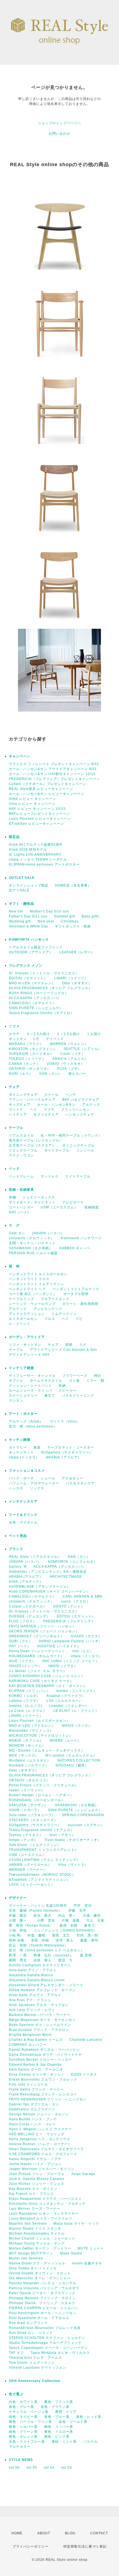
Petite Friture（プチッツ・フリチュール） (44, 1785)
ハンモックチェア (80, 1115)
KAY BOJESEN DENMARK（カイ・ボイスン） (48, 1686)
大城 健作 (92, 1916)
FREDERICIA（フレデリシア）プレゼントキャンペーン (55, 779)
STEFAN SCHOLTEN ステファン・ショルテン (47, 2338)
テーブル (16, 1128)
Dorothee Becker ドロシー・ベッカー (40, 2060)
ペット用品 (18, 1536)
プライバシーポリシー (30, 2546)
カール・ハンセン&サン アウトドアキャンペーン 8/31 (53, 769)
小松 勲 (15, 1935)
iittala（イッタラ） (87, 1656)
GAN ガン (17, 1233)
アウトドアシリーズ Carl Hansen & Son (65, 1350)
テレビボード (73, 1202)
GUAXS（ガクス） (86, 1636)
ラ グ (14, 1225)
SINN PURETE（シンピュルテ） (36, 1008)
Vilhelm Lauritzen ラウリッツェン (37, 2368)
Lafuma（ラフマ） (24, 1701)
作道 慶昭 (36, 1935)
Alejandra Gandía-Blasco (31, 1975)
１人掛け (94, 1034)
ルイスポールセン (23, 1319)
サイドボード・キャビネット (32, 1202)
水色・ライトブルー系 (27, 2442)
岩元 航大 (42, 1916)
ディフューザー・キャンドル (32, 1376)
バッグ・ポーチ (21, 1478)
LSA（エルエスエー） (64, 1701)
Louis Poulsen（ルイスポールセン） (39, 1721)
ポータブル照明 (76, 1294)
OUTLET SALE (22, 878)
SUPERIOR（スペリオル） (31, 1054)
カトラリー (18, 1447)
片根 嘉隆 (71, 1920)
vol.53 (67, 2468)
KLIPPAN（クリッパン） (29, 1691)
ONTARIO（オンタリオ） (30, 1069)
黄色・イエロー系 (59, 2432)
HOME (17, 2533)
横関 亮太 (18, 1960)
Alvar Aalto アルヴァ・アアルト (35, 1995)
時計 (98, 1376)
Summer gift (64, 916)
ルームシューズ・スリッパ (30, 1391)
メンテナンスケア (23, 1501)
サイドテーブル (57, 1150)
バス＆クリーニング (78, 1396)
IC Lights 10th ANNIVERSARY (35, 855)
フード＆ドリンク (23, 1515)
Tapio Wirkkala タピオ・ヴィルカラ (60, 2353)
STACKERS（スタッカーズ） (33, 1820)
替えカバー (77, 1074)
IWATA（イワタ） (63, 1666)
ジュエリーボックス (39, 1197)
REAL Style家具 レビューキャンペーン (41, 789)
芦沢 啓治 (83, 1906)
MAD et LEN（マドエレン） (32, 983)
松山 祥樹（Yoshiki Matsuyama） (38, 1945)
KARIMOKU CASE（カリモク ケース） (41, 1681)
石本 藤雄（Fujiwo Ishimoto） (35, 1911)
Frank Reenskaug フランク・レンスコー (43, 2094)
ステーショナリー (23, 1396)
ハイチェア (18, 1115)
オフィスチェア (46, 1115)
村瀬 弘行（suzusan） (53, 1955)
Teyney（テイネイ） (26, 1835)
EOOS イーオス (84, 2074)
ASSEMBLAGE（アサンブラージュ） (40, 1587)
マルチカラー (20, 2447)
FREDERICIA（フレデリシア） (69, 1621)
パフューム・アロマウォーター (34, 1483)
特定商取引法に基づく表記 (85, 2546)
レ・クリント (20, 1324)
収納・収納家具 (36, 1190)
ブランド (16, 1549)
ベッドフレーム (21, 1176)
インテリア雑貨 (34, 1368)
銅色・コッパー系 (59, 2427)
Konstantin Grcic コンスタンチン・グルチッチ (47, 2204)
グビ (79, 1319)
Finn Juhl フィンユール (28, 2084)
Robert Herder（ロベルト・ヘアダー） (41, 1795)
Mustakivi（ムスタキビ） (30, 1760)
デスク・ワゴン (21, 1155)
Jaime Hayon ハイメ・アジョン (35, 2164)
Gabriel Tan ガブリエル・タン (34, 2104)
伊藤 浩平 (77, 1911)
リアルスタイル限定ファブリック (36, 947)
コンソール (85, 1150)
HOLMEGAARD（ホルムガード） (37, 1656)
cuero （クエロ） (75, 1601)
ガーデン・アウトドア (27, 1337)
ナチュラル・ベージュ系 (29, 2412)
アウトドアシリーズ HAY (29, 1355)
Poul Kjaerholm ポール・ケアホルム (39, 2318)
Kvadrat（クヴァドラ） (66, 1696)
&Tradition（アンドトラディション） (40, 1880)
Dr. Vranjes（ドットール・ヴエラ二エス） (44, 973)
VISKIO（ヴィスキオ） (66, 1064)
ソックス (37, 1488)
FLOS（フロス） (23, 1621)
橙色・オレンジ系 (23, 2437)
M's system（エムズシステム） (71, 1755)
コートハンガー (21, 1207)
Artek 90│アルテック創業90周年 (36, 845)
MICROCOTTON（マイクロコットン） (41, 1736)
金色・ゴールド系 (73, 2422)
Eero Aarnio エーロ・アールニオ (36, 2070)
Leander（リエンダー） (69, 1706)
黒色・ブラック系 (59, 2402)
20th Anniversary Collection (35, 2381)
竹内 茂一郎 (87, 1935)
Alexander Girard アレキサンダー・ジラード (46, 1985)
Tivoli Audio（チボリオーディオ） (73, 1840)
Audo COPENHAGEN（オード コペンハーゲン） (49, 1591)
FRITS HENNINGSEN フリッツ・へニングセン (48, 2099)
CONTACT (99, 2533)
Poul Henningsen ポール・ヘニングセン (43, 2313)
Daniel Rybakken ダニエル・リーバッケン (44, 2050)
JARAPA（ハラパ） (48, 1233)
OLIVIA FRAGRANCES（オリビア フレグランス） (51, 988)
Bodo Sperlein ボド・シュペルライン (40, 2025)
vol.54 (49, 2468)
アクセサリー (73, 1478)
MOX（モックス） (24, 1755)
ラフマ (49, 1110)
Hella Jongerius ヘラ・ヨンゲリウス (40, 2139)
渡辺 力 (65, 1960)
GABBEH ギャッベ (75, 1248)
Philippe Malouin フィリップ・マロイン (42, 2298)
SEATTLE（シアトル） (83, 1049)
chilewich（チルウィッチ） (32, 1238)
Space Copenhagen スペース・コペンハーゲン (48, 2348)
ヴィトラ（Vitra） (65, 1421)
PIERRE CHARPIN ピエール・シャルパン (44, 2308)
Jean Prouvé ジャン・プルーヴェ (37, 2174)
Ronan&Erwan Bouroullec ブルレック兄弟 (45, 2328)
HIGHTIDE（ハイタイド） (59, 1646)
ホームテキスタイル (46, 1381)
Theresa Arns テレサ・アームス (35, 2358)
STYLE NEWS (21, 2460)
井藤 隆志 (18, 1916)
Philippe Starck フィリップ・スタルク (42, 2303)
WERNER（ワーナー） (28, 1870)
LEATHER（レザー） (77, 952)
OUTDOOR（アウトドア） (31, 952)
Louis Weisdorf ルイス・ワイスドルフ (41, 2219)
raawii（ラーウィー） (27, 1790)
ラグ (83, 1345)
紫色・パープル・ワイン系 (30, 2422)
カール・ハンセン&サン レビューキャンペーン (47, 794)
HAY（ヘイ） (20, 1212)
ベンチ (71, 1095)
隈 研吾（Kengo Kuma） (31, 1925)
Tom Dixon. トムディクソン (32, 2363)
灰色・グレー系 (21, 2407)
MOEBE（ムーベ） (65, 1741)
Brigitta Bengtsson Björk (30, 2035)
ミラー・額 (95, 1381)
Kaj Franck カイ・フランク (31, 2194)
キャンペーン (20, 756)
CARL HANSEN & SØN (82, 1596)
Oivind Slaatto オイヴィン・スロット (40, 2273)
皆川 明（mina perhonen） (33, 1426)
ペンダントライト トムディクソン (36, 1284)
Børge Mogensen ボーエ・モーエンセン (42, 2020)
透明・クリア (66, 2412)
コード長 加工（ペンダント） (33, 1294)
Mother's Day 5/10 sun (50, 911)
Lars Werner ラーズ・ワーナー (35, 2209)
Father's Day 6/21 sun (28, 916)
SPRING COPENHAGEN (83, 1815)
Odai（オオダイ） (77, 983)
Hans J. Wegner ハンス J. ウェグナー (40, 2129)
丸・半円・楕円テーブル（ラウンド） (71, 1136)
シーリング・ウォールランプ (32, 1304)
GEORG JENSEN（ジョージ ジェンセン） (44, 1631)
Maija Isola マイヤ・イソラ (76, 2224)
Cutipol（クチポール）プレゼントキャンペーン (48, 784)
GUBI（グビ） (21, 1641)
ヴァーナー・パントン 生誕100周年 (38, 1906)
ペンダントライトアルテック (76, 1289)
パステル (90, 2442)
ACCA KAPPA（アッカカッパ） (35, 998)
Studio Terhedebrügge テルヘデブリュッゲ (45, 2343)
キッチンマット (21, 1452)
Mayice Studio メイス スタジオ (35, 2229)
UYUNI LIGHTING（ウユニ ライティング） (45, 1860)
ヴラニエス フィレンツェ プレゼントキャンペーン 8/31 (54, 764)
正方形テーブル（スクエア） (32, 1145)
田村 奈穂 (17, 1940)
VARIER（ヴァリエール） (30, 1865)
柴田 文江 (61, 1935)
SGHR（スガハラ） (25, 1810)
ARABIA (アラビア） (26, 1577)
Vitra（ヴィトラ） (73, 1865)
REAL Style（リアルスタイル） (35, 1557)
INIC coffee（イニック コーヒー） (71, 1661)
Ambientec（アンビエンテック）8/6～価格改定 (48, 1572)
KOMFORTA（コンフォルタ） (73, 1562)
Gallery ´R (18, 1567)
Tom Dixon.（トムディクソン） (35, 1845)
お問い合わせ (59, 134)
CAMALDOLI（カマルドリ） (32, 1003)
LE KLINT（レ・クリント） (76, 1711)
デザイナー (18, 1898)
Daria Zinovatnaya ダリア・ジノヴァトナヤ (45, 2055)
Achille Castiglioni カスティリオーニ (40, 1965)
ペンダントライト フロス (29, 1279)
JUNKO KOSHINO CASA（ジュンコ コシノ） (47, 1676)
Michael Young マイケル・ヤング (37, 2243)
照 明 (14, 1266)
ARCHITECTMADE (66, 1577)
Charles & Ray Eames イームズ (36, 2040)
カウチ (14, 1034)
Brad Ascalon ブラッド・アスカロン (39, 2030)
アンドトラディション (27, 1314)
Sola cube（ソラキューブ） (32, 1815)
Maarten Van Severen (28, 2224)
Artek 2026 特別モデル (28, 850)
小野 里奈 (46, 1920)
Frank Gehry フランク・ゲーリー (36, 2089)
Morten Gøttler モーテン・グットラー (40, 2248)
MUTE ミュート (91, 2248)
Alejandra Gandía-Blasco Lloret (37, 1980)
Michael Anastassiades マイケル (37, 2233)
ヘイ (33, 1110)
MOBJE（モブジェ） (26, 1741)
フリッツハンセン (76, 1110)
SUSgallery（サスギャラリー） (67, 1452)
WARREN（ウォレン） (69, 1044)
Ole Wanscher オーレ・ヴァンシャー (40, 2278)
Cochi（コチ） (73, 1054)
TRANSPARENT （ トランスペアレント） (44, 1850)
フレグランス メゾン (26, 965)
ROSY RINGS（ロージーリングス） (39, 993)
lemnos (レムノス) (26, 1706)
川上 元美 (95, 1920)
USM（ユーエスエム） (59, 1207)
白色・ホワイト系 (23, 2402)
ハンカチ (16, 1488)
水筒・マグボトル (23, 1522)
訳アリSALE (19, 890)
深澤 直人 (65, 1940)
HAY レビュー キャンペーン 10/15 (37, 809)
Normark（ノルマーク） (29, 1765)
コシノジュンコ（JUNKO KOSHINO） (65, 1930)
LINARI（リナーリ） (71, 978)
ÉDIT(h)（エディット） (28, 978)
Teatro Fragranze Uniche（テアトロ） (42, 1013)
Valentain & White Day (29, 926)
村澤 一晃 (18, 1955)
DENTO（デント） (69, 1606)
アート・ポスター (36, 1414)
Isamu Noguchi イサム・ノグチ (35, 2159)
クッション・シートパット (30, 1386)
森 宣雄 (86, 1955)
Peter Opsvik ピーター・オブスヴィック (42, 2293)
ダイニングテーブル (78, 1145)
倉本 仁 (90, 1925)
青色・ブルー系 (57, 2417)
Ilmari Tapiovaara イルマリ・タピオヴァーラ (46, 2149)
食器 (37, 1447)
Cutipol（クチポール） (28, 1606)
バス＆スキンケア (80, 1483)
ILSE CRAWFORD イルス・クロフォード (43, 2154)
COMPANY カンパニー (28, 2045)
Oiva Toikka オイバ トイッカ (33, 2268)
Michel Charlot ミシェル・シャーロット (42, 2238)
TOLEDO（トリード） (27, 1059)
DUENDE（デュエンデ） (29, 1616)
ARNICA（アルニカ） (70, 1059)
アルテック (91, 1105)
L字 (36, 1039)
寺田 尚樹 (40, 1940)
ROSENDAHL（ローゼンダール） (37, 1800)
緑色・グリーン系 (23, 2432)
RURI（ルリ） (21, 1074)
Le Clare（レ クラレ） (28, 1711)
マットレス (50, 1176)
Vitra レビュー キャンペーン (32, 804)
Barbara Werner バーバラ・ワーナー (40, 2015)
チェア (16, 1087)
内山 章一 (67, 1916)
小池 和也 (18, 1930)
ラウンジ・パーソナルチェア (32, 1100)
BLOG (70, 2533)
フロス (50, 1319)
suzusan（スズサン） (86, 1825)
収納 (62, 1386)
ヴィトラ (16, 1110)
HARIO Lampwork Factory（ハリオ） (71, 1641)
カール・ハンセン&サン (56, 1105)
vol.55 (32, 2468)
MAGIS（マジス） (77, 1726)
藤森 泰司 (89, 1940)
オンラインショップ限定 (29, 885)
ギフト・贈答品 (21, 904)
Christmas (70, 921)
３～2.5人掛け (38, 1034)
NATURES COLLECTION (79, 1760)
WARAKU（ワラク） (26, 1044)
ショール (48, 1478)
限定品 (14, 837)
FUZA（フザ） (69, 1069)
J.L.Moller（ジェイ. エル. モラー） (38, 1671)
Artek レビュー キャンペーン (33, 799)
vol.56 (14, 2468)
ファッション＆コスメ (27, 1471)
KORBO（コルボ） (24, 1696)
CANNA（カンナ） (24, 1064)
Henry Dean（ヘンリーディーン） (37, 1651)
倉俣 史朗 (68, 1925)
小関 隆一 (20, 1920)
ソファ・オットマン (25, 1345)
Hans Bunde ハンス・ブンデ (33, 2119)
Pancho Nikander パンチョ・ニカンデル (43, 2283)
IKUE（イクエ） (22, 1661)
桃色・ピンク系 (57, 2437)
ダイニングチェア (23, 1095)
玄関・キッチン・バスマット (32, 1243)
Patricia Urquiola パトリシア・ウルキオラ (44, 2288)
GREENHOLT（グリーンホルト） (37, 1636)
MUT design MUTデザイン (31, 2253)
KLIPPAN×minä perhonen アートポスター (44, 864)
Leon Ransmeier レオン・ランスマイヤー (44, 2214)
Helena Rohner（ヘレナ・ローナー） (40, 2144)
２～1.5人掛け (68, 1034)
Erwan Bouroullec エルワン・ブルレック (43, 2079)
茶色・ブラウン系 (55, 2407)
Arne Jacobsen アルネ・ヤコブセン (39, 2005)
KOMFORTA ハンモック (29, 940)
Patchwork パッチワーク (81, 1238)
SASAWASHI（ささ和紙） (31, 1248)
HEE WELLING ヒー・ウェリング (37, 2134)
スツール (51, 1095)
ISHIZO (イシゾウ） (25, 1666)
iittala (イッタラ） (24, 1457)
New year (46, 921)
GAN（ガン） (51, 1074)
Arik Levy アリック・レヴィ (32, 2010)
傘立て (50, 1396)
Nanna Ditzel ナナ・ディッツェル (37, 2263)
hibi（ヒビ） (83, 1651)
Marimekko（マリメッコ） (31, 1731)
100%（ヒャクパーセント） (32, 1885)
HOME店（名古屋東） (73, 885)
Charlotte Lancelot (86, 2040)
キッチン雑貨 (34, 1440)
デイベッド (55, 1039)
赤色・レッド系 (89, 2417)
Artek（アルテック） (26, 1582)
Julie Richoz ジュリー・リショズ (37, 2184)
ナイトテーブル (78, 1176)
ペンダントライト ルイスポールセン (38, 1274)
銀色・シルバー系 (23, 2427)
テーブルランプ (21, 1299)
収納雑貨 (92, 1207)
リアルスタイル (21, 1136)
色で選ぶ (16, 2394)
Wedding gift (20, 921)
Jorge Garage (83, 2174)
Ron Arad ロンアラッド (28, 2323)
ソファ (23, 1026)
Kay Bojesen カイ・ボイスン (33, 2189)
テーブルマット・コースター (71, 1447)
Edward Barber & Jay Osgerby (35, 2065)
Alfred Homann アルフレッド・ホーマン (42, 1990)
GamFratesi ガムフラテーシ (32, 2109)
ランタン (16, 1400)
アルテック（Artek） (26, 1421)
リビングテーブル (23, 1150)
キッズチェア (20, 1105)
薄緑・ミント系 (64, 2442)
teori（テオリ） (63, 1835)
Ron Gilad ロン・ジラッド (31, 2333)
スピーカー (68, 1391)
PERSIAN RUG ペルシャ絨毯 (33, 1253)
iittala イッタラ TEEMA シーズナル (38, 859)
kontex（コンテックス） (77, 1691)
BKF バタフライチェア (81, 1100)
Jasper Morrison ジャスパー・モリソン (42, 2169)
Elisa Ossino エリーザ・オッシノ (37, 2074)
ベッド (14, 1169)
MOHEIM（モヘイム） (27, 1745)
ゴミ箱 (74, 1381)
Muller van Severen (26, 2258)
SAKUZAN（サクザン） (29, 1805)
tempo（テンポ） (23, 1840)
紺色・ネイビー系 (23, 2417)
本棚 (12, 1197)
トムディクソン (64, 1314)
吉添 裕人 (42, 1960)
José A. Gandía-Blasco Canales (37, 2179)
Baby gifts (90, 916)
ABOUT (44, 2533)
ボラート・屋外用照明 (80, 1304)
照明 (69, 1345)
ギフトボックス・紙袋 (73, 926)
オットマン (18, 1039)
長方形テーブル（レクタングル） (36, 1140)
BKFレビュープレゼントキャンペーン (39, 814)
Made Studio (71, 2253)
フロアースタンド (55, 1299)
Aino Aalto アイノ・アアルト (33, 1970)
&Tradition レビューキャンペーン (37, 824)
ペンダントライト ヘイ (27, 1289)
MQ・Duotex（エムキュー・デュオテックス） (47, 1750)
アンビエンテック (48, 1309)
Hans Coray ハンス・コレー (32, 2124)
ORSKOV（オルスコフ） (29, 1780)
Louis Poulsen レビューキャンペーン (40, 819)
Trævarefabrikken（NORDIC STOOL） (42, 1875)
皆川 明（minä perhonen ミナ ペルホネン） (47, 1950)
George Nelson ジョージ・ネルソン (39, 2114)
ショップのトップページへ (59, 123)
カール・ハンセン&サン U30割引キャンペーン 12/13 (52, 774)
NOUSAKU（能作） (72, 1765)
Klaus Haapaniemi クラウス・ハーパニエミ (45, 2199)
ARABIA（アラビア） (64, 1457)
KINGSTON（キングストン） (33, 1049)
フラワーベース (75, 1376)
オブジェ (16, 1381)
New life (16, 911)
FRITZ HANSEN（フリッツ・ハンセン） (42, 1626)
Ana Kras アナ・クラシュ (30, 2000)
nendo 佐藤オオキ (87, 2263)
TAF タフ (16, 2353)
